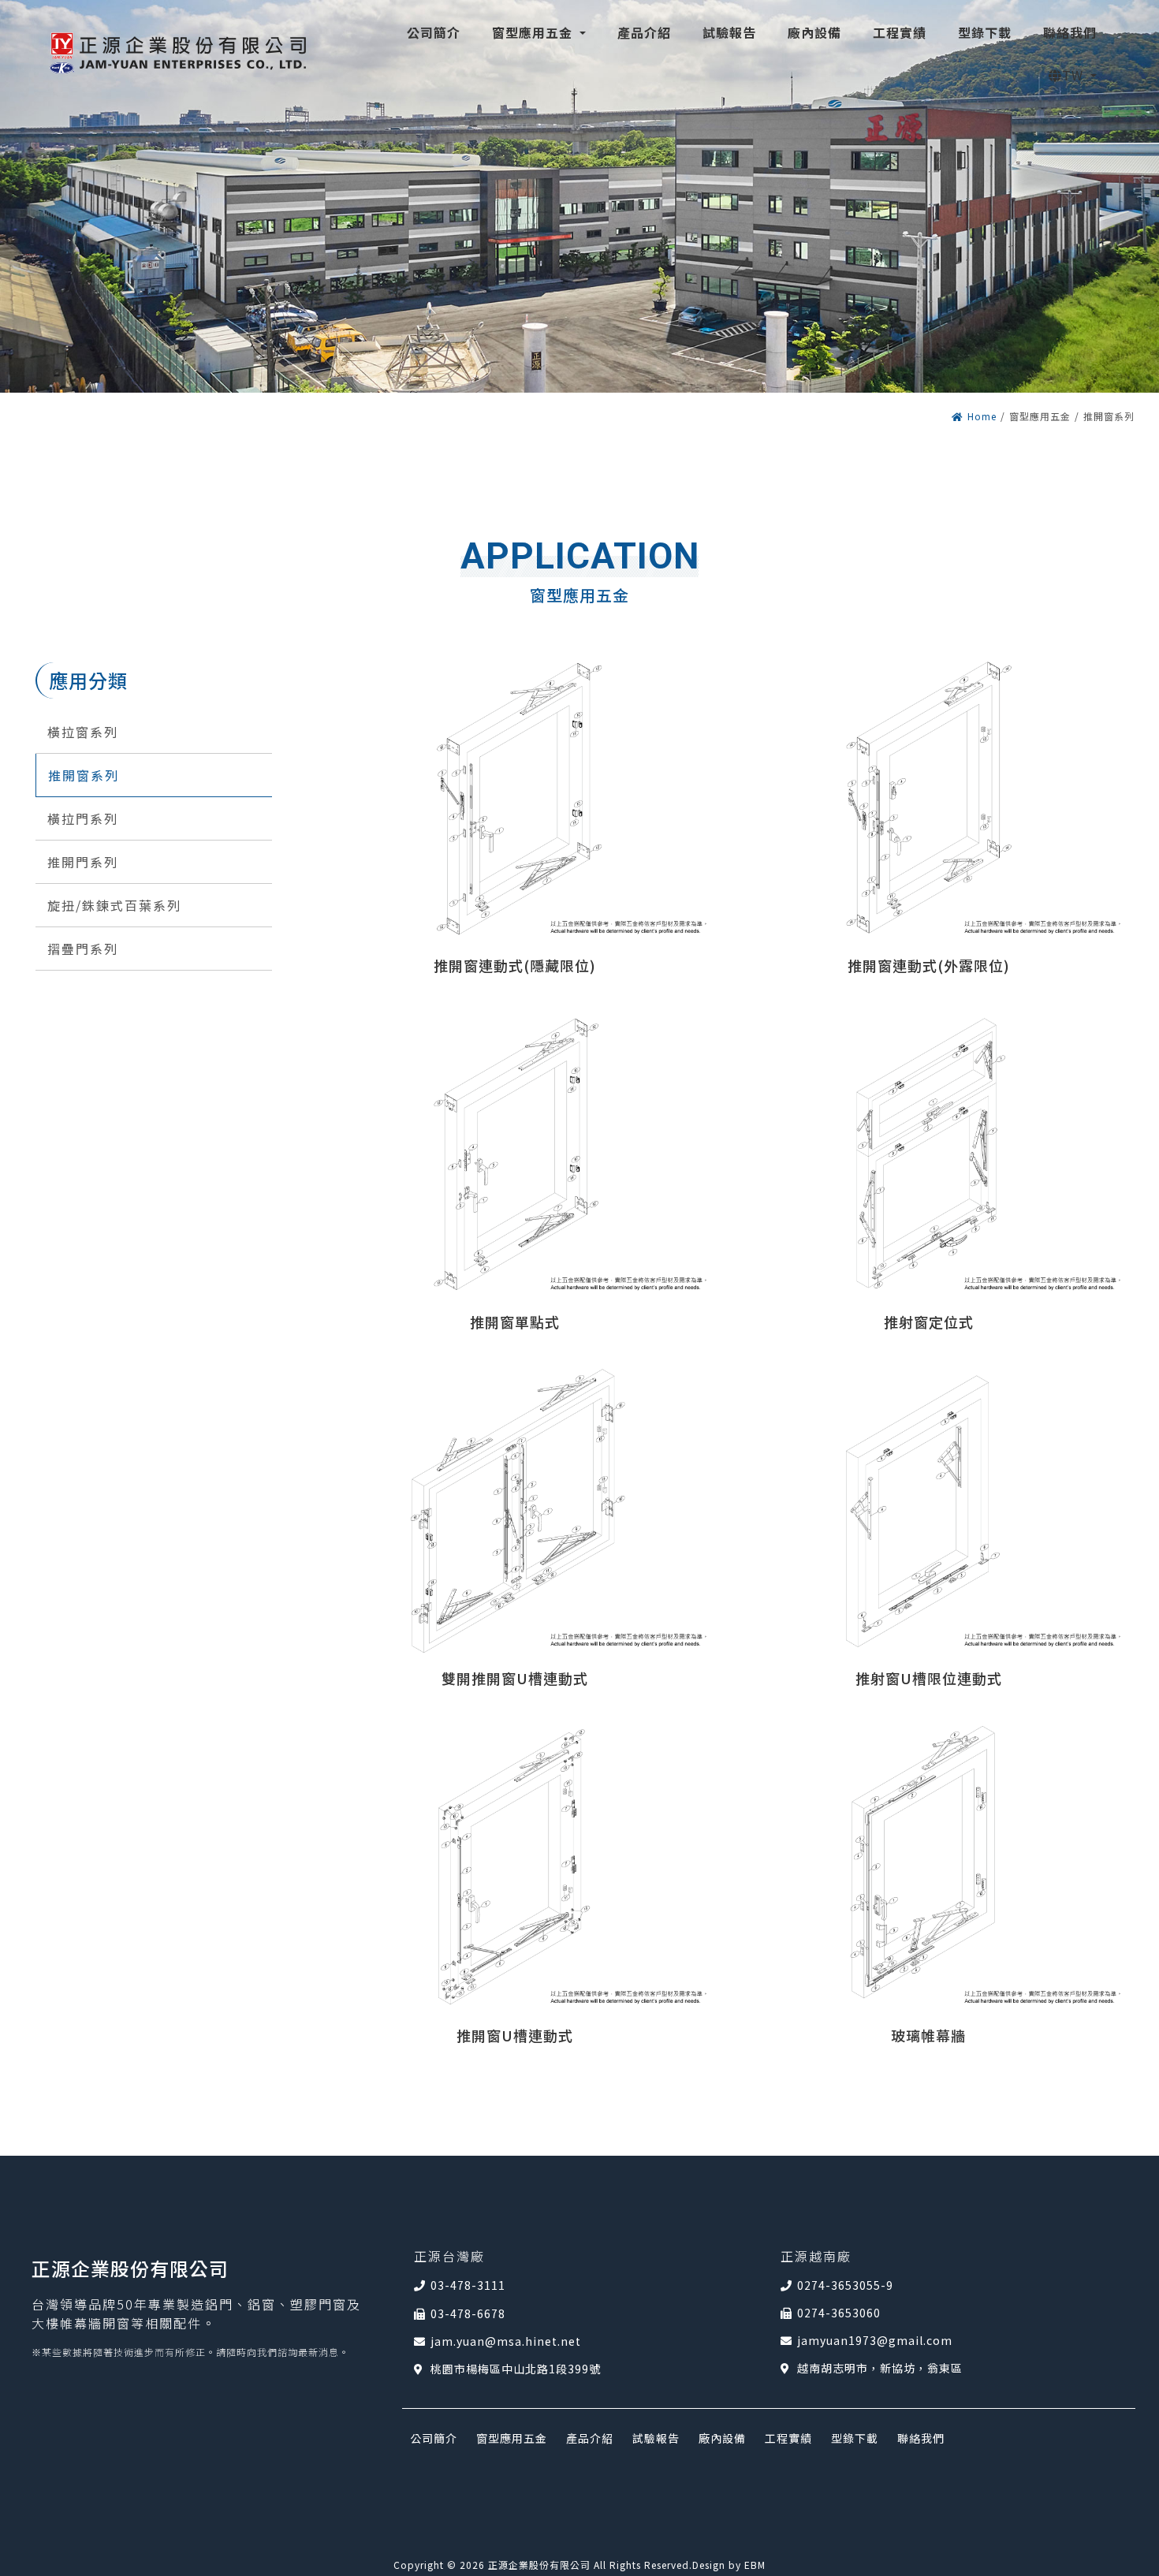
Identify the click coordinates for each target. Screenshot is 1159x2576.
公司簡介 (434, 2438)
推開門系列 (83, 862)
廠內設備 (722, 2438)
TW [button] (1075, 75)
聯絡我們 (921, 2438)
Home (982, 416)
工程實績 (788, 2438)
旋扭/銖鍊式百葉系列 (114, 905)
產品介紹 (590, 2438)
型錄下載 (855, 2438)
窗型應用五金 (512, 2438)
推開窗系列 (84, 775)
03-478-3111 (468, 2285)
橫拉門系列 (83, 818)
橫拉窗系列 (83, 732)
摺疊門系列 (83, 949)
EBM (755, 2565)
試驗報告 (656, 2438)
